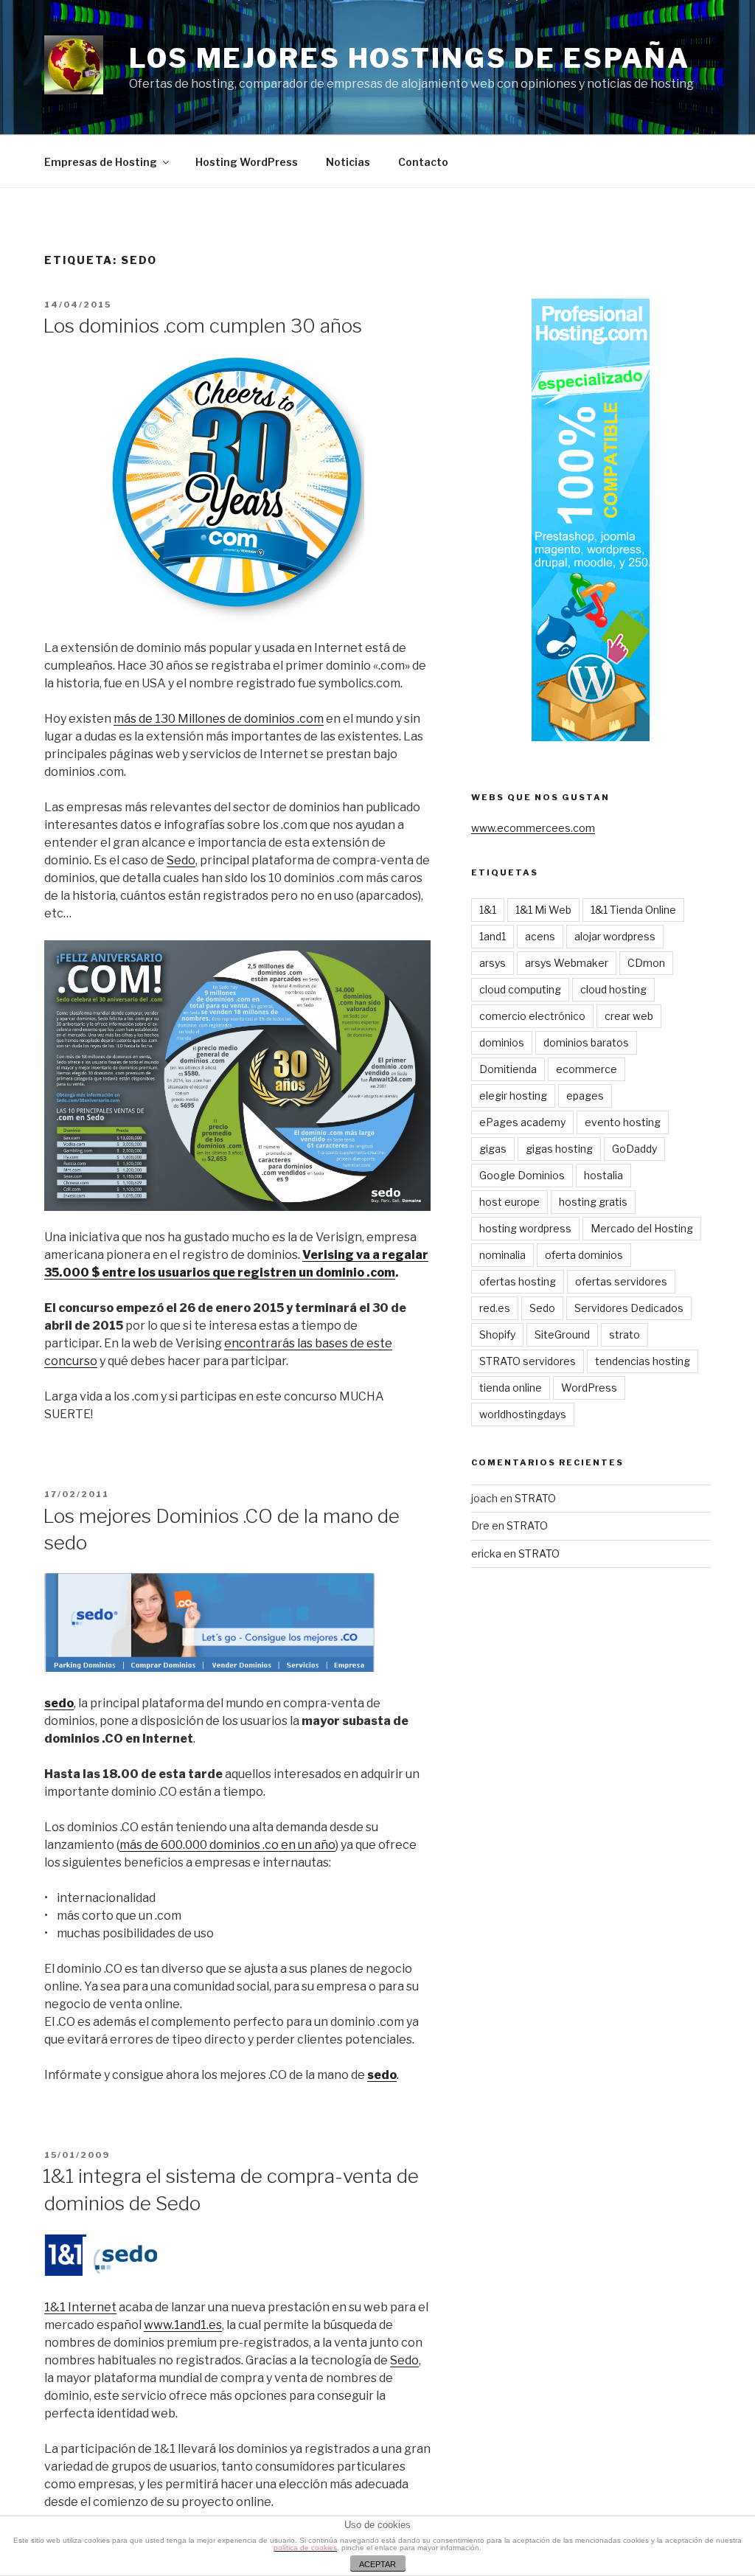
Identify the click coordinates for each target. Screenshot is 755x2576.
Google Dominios (522, 1175)
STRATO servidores (528, 1361)
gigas (493, 1149)
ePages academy (522, 1122)
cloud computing (520, 989)
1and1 (493, 936)
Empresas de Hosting (101, 162)
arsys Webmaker (567, 963)
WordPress (589, 1388)
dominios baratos (586, 1042)
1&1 (488, 910)
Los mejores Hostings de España (409, 58)
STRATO (535, 1498)
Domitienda (508, 1069)
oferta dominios (584, 1255)
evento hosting (623, 1122)
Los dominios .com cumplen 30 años (202, 326)
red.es (495, 1308)
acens (540, 936)
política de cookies (305, 2548)
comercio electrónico (532, 1016)
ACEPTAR (377, 2564)
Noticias (348, 162)
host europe (509, 1202)
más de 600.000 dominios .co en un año (227, 1845)
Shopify (497, 1334)
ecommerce (587, 1069)
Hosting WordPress (247, 162)
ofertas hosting (518, 1281)
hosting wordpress (525, 1228)
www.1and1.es (183, 2325)
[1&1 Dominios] (65, 2272)
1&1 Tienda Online (633, 910)
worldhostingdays (523, 1414)
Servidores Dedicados (629, 1308)
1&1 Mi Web (543, 910)
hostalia (603, 1175)
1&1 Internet (80, 2307)
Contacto (423, 162)
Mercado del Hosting (642, 1228)
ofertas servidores (621, 1281)
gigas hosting (559, 1149)
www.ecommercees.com (533, 828)
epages (585, 1096)
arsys (493, 963)
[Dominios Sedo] (128, 2272)
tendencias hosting (643, 1361)
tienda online (511, 1388)
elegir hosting (513, 1096)
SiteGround (562, 1334)
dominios (502, 1042)
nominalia (502, 1255)
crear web (629, 1016)
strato (624, 1334)
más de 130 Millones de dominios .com (219, 719)
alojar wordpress (615, 936)
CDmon (646, 963)
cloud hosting (613, 989)
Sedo (181, 860)
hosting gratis (593, 1202)
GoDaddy (634, 1149)
